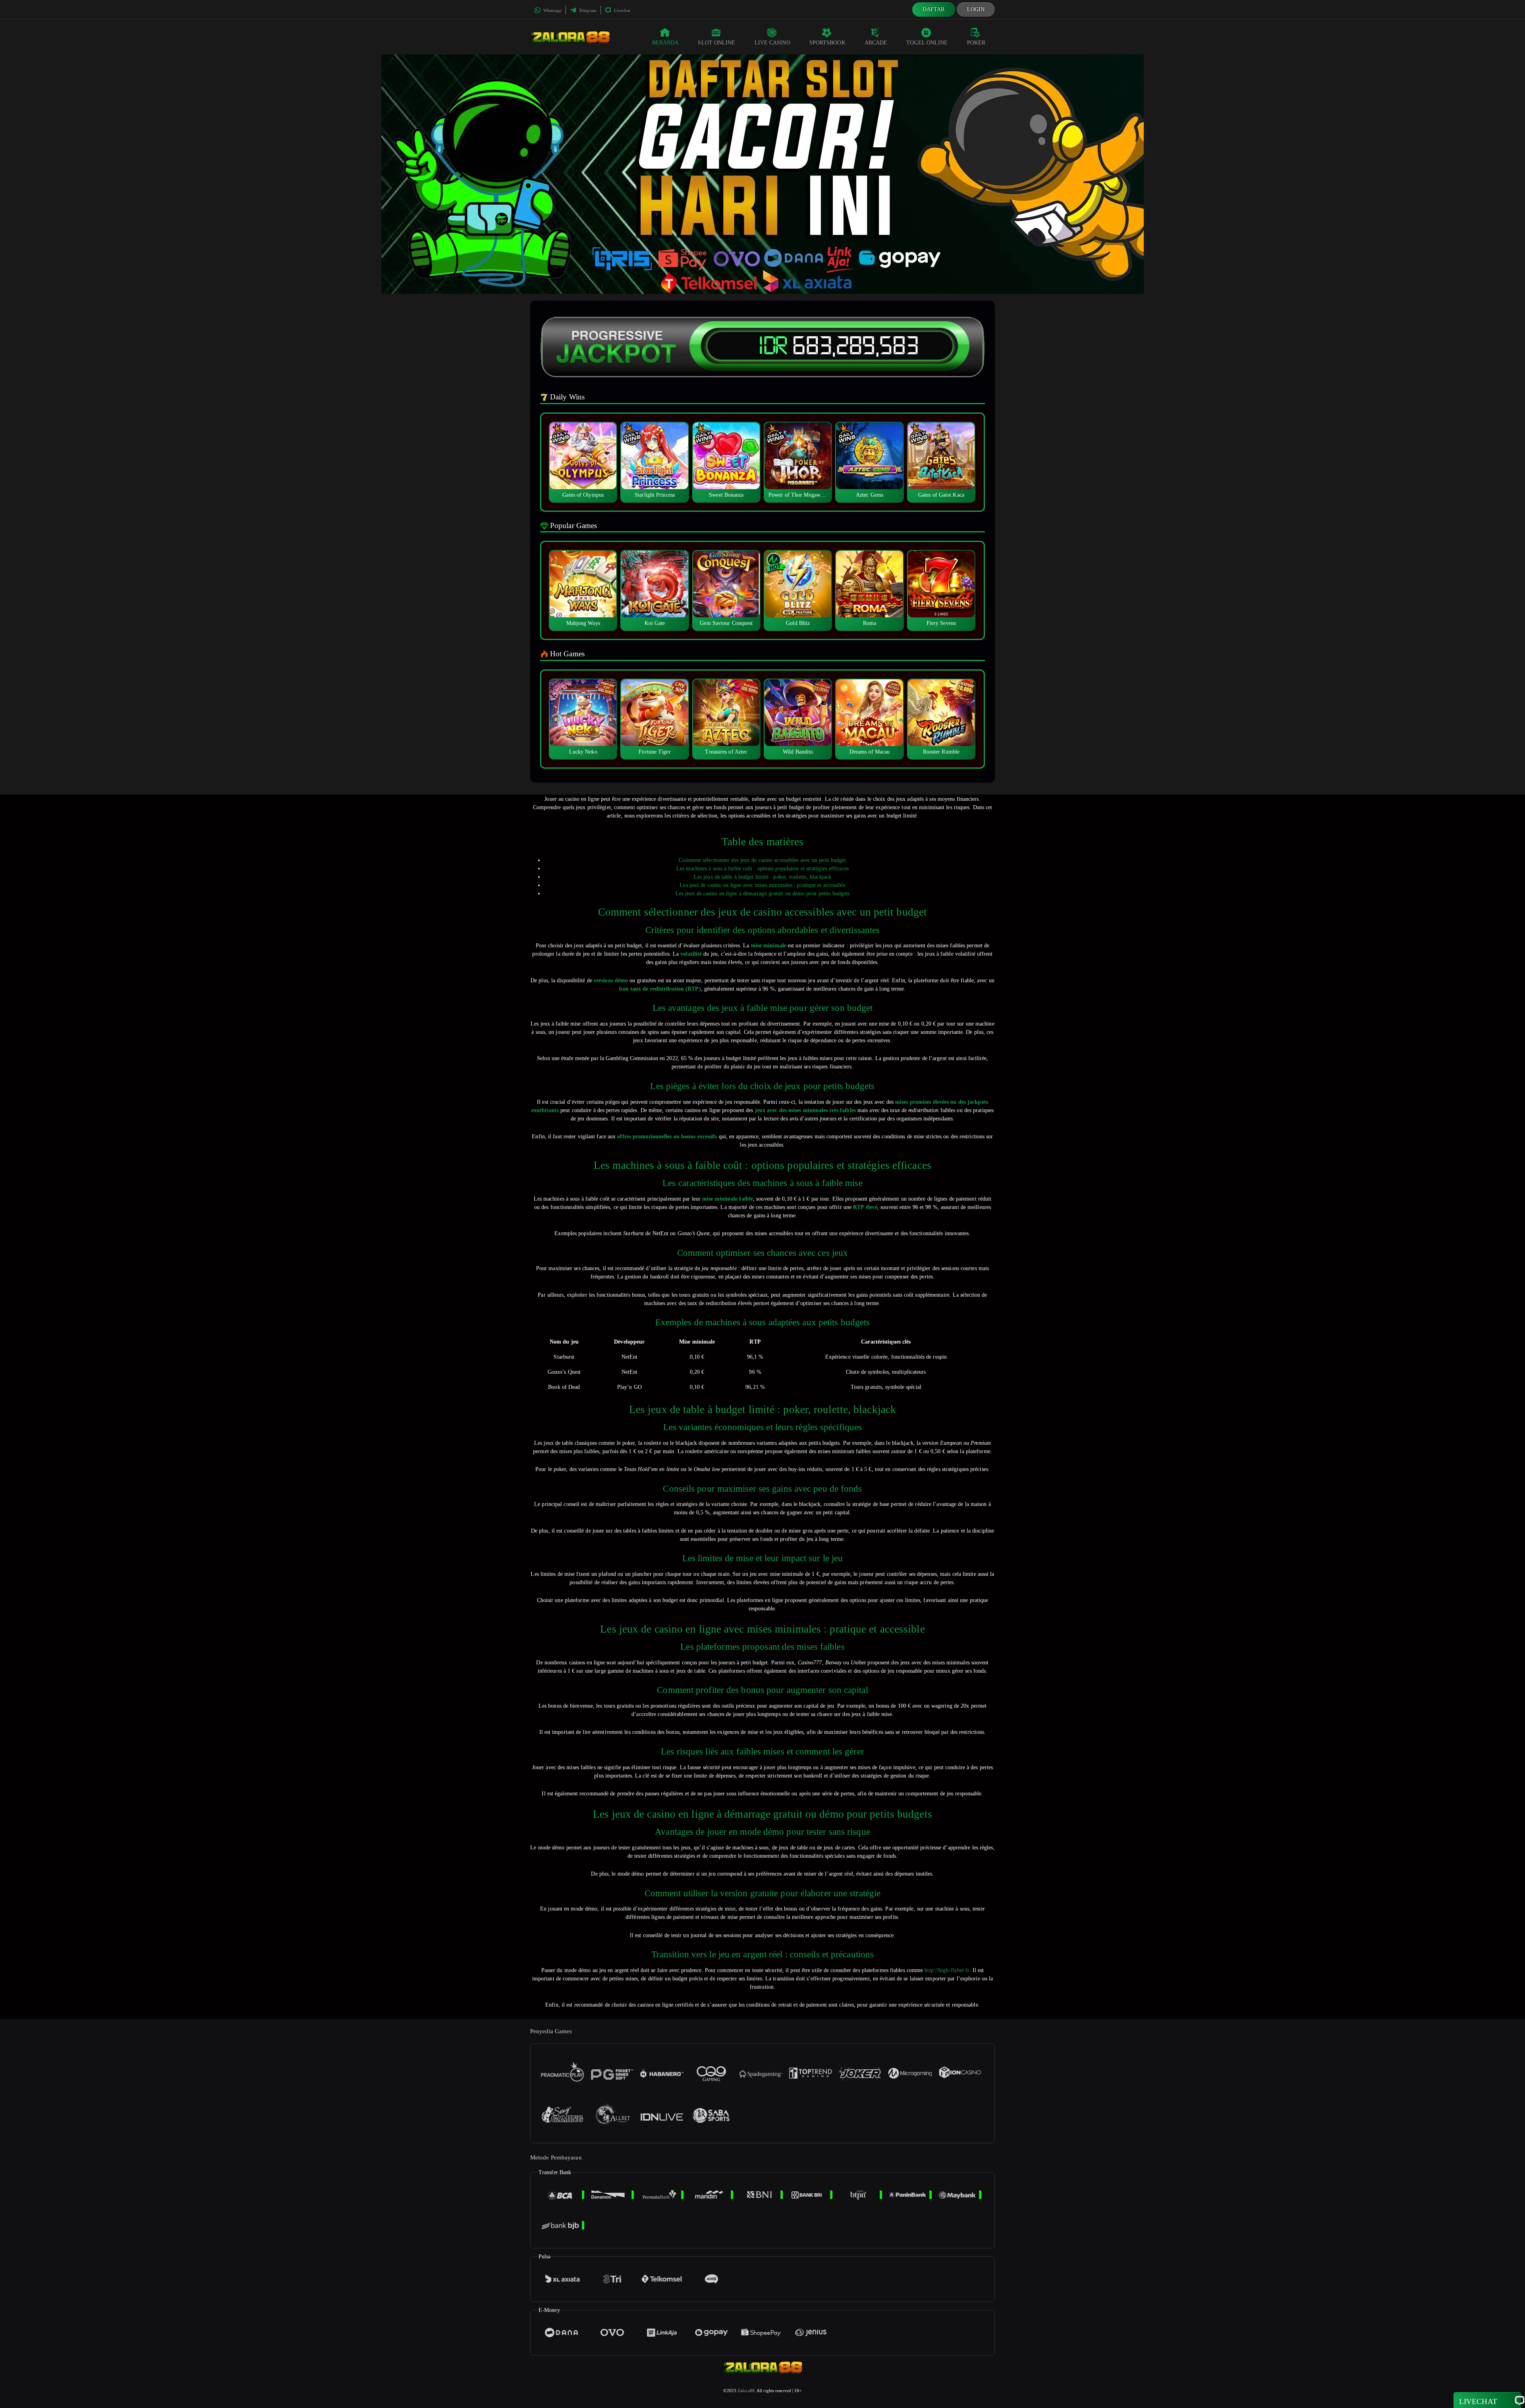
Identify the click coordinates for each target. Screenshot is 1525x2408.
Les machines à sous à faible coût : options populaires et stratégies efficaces (762, 869)
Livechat (622, 10)
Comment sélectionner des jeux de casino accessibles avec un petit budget (762, 860)
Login (976, 9)
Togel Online (927, 43)
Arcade (876, 43)
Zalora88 (746, 2391)
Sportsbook (827, 43)
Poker (976, 43)
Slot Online (716, 43)
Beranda (666, 43)
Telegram (587, 10)
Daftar (934, 9)
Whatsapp (552, 10)
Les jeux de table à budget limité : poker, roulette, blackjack (762, 877)
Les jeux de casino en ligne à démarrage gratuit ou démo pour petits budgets (763, 894)
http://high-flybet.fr (947, 1970)
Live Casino (772, 43)
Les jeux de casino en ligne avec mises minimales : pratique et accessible (762, 885)
